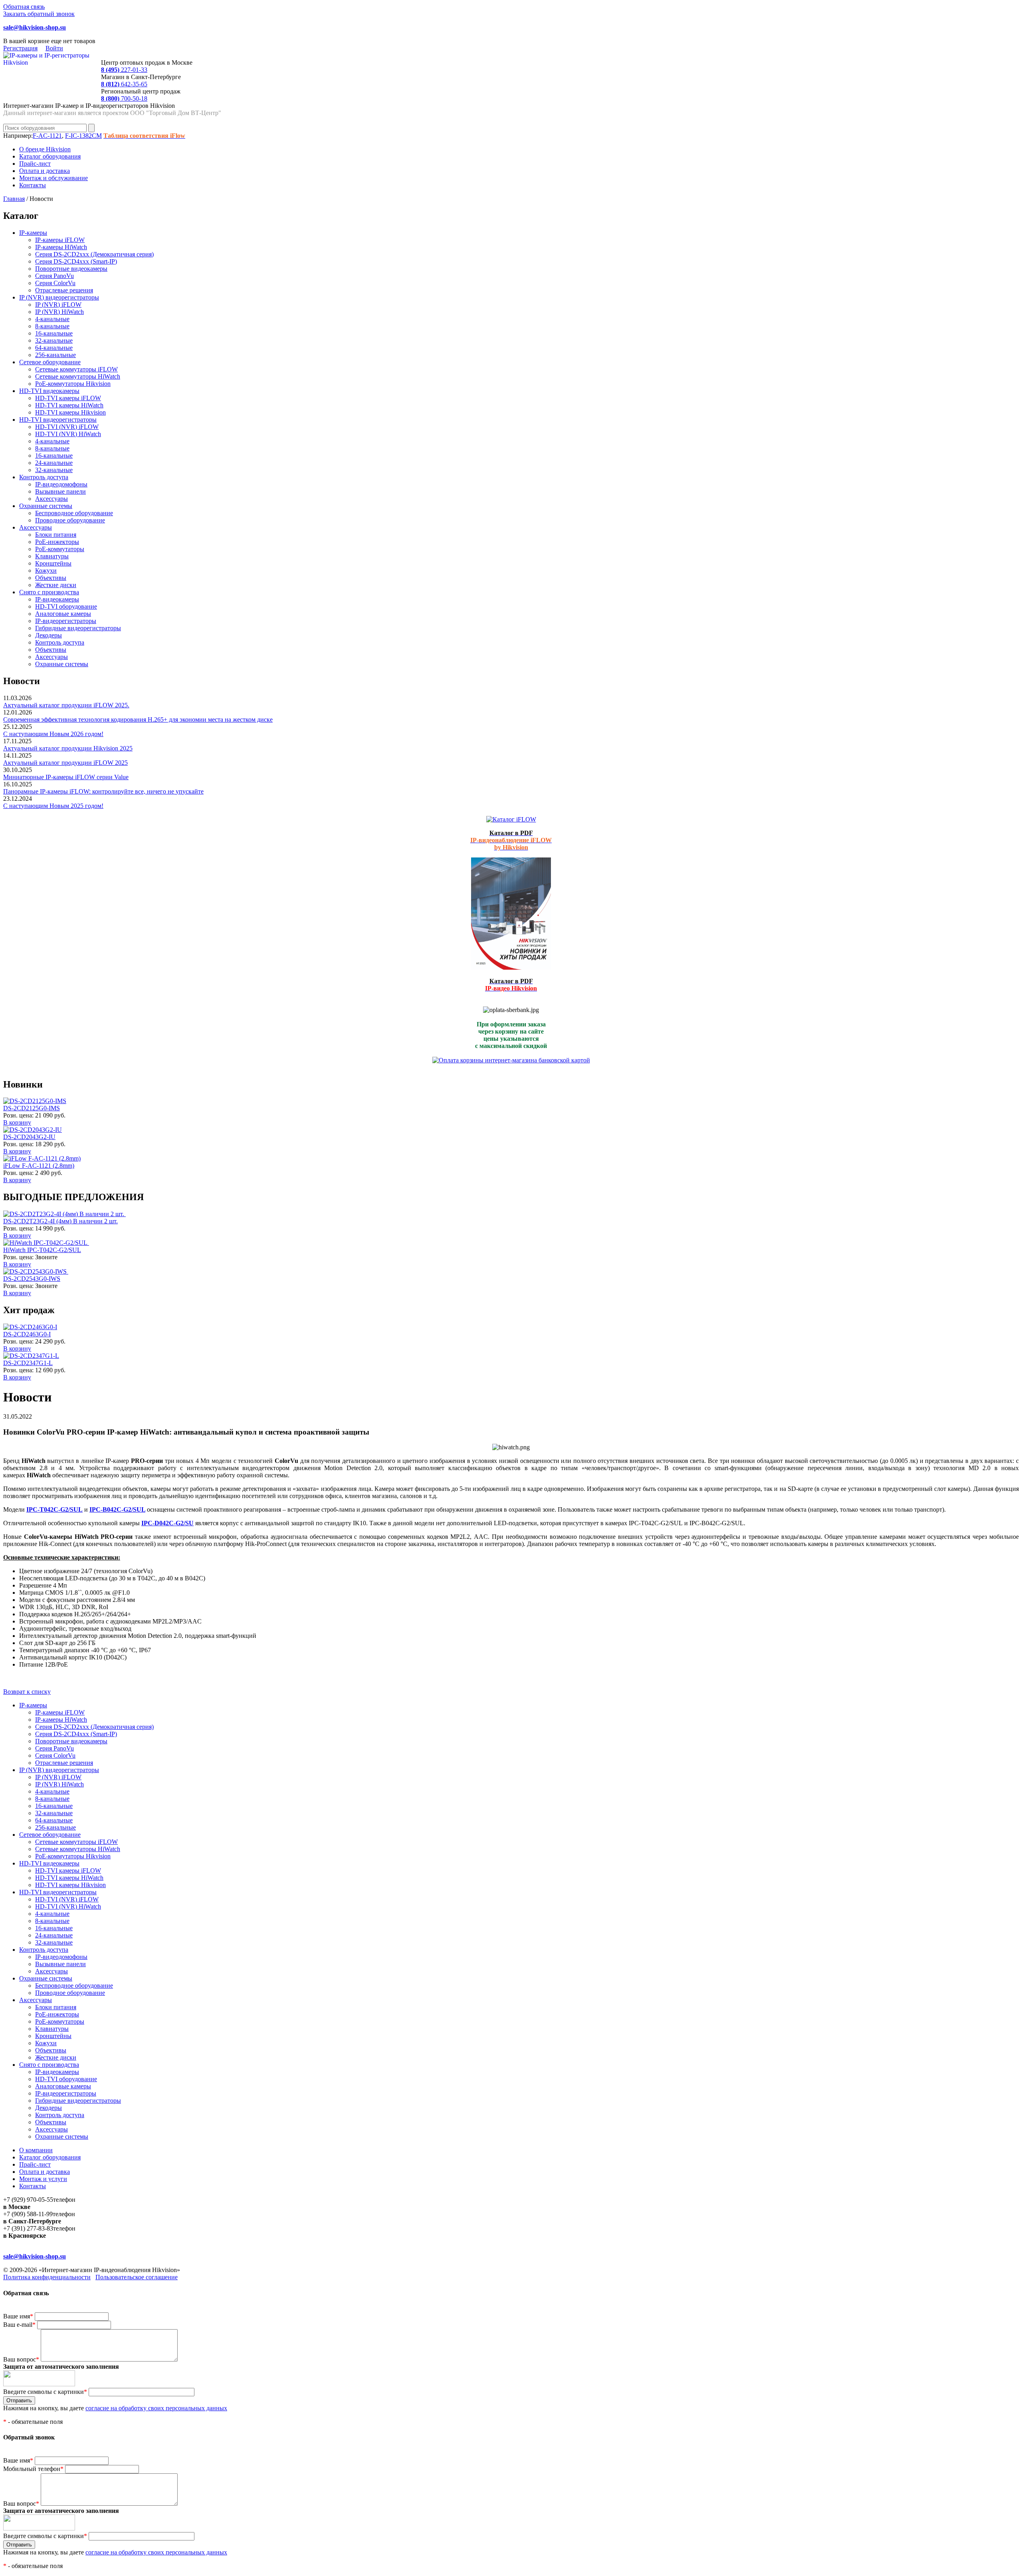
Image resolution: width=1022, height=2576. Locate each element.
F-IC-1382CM (83, 136)
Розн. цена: (18, 1115)
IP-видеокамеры (57, 599)
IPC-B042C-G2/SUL (117, 1509)
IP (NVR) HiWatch (59, 312)
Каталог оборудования (50, 156)
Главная (14, 199)
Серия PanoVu (54, 276)
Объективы (51, 578)
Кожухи (46, 571)
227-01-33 (124, 70)
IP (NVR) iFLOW (58, 305)
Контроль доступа (44, 477)
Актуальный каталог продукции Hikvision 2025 (68, 748)
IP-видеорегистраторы (66, 621)
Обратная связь (24, 7)
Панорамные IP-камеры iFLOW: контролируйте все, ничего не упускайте (103, 791)
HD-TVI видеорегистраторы (58, 420)
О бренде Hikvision (45, 149)
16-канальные (54, 333)
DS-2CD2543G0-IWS (32, 1279)
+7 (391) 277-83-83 (28, 2228)
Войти (54, 48)
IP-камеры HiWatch (61, 247)
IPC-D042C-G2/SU (167, 1523)
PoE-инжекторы (57, 542)
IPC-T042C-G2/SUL (54, 1509)
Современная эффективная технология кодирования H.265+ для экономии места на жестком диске (138, 719)
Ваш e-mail (19, 2325)
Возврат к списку (27, 1692)
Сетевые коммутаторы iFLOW (76, 369)
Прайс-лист (35, 164)
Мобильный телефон (33, 2469)
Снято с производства (49, 592)
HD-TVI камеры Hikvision (70, 412)
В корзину (17, 1122)
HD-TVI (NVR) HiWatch (68, 434)
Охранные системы (46, 506)
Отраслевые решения (64, 290)
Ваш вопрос (21, 2359)
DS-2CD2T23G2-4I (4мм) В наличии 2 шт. (60, 1221)
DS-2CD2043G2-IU (29, 1137)
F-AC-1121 (47, 136)
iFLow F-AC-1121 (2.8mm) (39, 1166)
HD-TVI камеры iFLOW (68, 398)
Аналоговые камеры (63, 614)
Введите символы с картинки (45, 2392)
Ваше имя (18, 2316)
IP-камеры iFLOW (60, 240)
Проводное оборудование (70, 520)
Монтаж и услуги (43, 2179)
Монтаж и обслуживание (53, 178)
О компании (36, 2150)
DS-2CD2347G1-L (28, 1363)
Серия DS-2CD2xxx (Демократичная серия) (94, 254)
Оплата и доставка (45, 171)
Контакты (33, 185)
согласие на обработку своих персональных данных (156, 2408)
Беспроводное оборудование (74, 513)
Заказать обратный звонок (39, 14)
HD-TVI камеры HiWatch (69, 405)
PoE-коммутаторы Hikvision (73, 384)
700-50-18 (124, 98)
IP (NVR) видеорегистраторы (59, 297)
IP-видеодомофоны (61, 484)
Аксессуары (51, 499)
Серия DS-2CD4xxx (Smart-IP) (76, 261)
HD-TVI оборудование (66, 606)
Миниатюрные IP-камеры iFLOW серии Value (66, 777)
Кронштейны (53, 563)
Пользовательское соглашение (137, 2277)
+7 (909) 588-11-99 (28, 2214)
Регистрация (20, 48)
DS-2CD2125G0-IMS (32, 1108)
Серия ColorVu (55, 283)
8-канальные (52, 326)
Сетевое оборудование (50, 362)
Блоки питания (56, 535)
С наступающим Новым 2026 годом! (53, 734)
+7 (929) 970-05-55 (28, 2200)
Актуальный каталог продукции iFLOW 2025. (66, 705)
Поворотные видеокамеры (71, 269)
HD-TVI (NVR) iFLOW (67, 427)
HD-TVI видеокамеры (49, 391)
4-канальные (52, 319)
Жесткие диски (56, 585)
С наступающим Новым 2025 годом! (53, 806)
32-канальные (54, 340)
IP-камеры (33, 233)
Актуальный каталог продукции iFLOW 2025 (65, 763)
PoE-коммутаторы (60, 549)
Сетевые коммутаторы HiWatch (78, 376)
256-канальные (55, 355)
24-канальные (54, 463)
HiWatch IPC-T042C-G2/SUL (42, 1250)
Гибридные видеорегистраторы (78, 628)
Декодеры (49, 635)
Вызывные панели (60, 491)
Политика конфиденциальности (47, 2277)
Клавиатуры (52, 556)
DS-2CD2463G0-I (27, 1334)
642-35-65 (124, 84)
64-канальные (54, 348)
